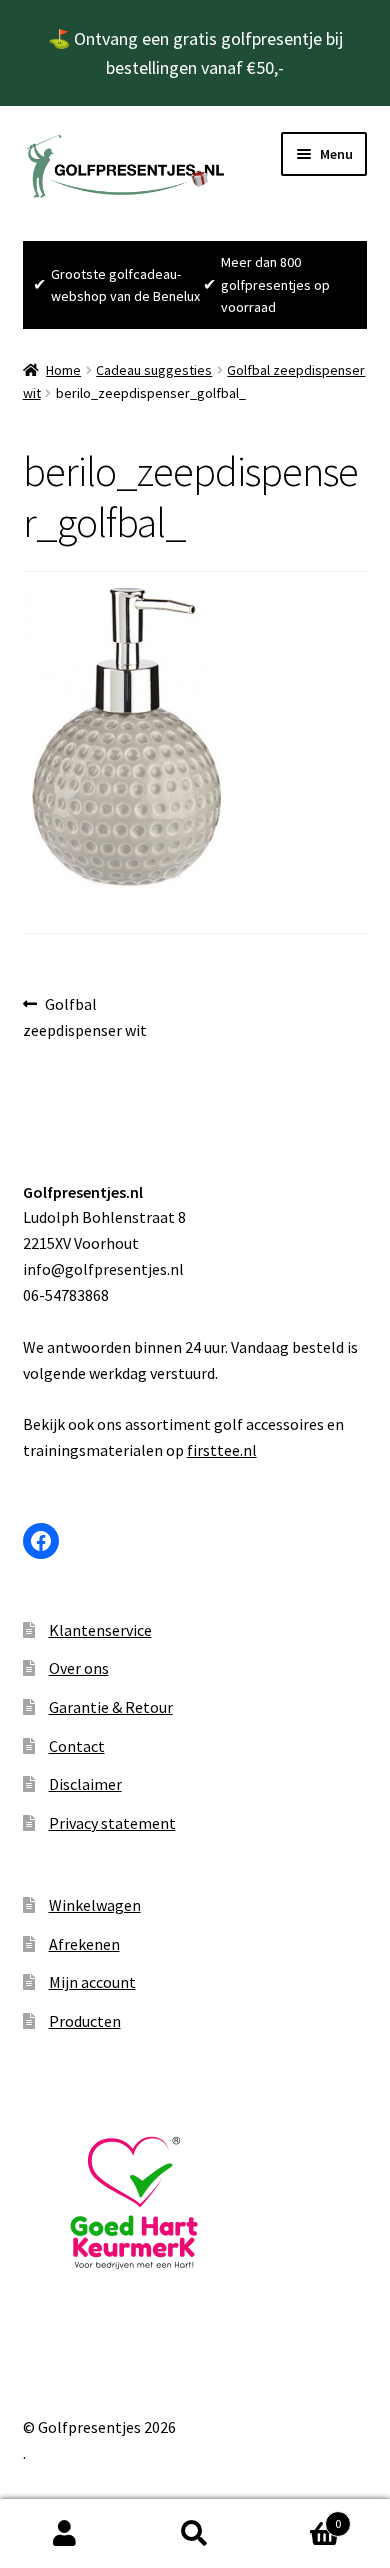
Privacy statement (112, 1823)
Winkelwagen (95, 1905)
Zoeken (195, 2534)
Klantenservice (100, 1630)
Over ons (79, 1668)
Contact (77, 1746)
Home (63, 370)
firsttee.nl (222, 1450)
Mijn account (92, 1982)
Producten (85, 2021)
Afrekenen (84, 1944)
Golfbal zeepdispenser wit (85, 1016)
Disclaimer (85, 1784)
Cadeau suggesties (154, 370)
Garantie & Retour (111, 1707)
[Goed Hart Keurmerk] (195, 2203)
